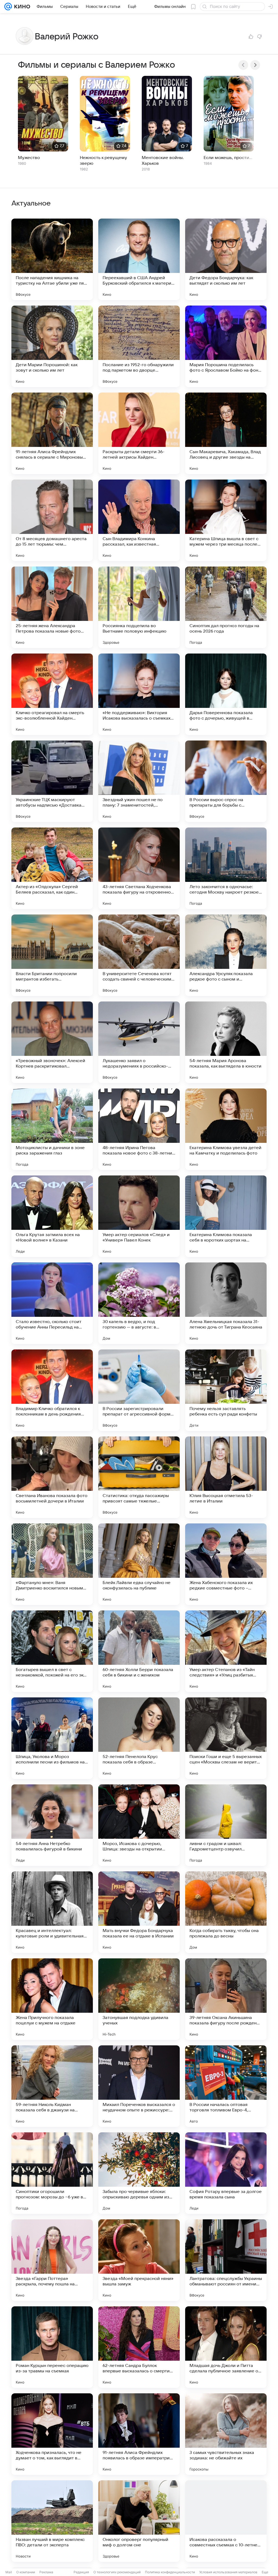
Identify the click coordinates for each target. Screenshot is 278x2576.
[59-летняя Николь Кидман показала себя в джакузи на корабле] (52, 2086)
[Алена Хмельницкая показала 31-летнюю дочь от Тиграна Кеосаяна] (226, 1303)
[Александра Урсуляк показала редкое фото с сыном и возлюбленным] (226, 955)
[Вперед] (255, 65)
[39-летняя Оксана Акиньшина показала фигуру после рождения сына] (226, 1999)
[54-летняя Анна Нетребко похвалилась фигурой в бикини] (52, 1825)
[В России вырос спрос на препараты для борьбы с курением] (226, 781)
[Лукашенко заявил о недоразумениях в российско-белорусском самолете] (139, 1042)
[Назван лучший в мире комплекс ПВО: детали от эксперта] (52, 2521)
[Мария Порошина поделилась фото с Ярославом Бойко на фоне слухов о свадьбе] (226, 346)
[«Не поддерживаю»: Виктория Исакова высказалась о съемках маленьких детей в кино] (139, 694)
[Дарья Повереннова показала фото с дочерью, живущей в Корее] (226, 694)
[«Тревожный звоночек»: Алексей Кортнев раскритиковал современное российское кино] (52, 1042)
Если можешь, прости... (228, 158)
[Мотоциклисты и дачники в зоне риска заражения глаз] (52, 1129)
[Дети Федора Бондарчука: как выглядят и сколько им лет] (226, 259)
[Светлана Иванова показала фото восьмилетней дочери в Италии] (52, 1477)
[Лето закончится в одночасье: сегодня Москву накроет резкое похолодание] (226, 868)
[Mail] (8, 7)
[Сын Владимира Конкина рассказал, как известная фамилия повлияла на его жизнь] (139, 520)
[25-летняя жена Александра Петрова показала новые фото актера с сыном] (52, 607)
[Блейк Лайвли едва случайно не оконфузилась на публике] (139, 1564)
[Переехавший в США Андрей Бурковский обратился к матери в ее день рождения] (139, 259)
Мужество (29, 158)
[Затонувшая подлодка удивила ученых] (139, 1999)
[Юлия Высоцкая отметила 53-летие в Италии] (226, 1477)
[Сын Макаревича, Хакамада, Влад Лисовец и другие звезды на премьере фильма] (226, 433)
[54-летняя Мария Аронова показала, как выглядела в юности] (226, 1042)
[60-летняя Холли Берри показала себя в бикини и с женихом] (139, 1651)
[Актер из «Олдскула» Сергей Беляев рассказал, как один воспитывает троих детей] (52, 868)
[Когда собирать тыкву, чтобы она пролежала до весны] (226, 1912)
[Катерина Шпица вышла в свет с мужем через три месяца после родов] (226, 520)
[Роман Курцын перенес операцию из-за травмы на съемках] (52, 2347)
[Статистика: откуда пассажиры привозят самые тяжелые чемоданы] (139, 1477)
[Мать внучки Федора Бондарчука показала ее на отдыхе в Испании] (139, 1912)
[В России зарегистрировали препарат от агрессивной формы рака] (139, 1390)
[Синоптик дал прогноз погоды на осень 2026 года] (226, 607)
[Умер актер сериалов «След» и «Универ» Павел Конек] (139, 1216)
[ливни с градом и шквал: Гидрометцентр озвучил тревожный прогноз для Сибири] (226, 1825)
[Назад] (243, 65)
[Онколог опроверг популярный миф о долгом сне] (139, 2521)
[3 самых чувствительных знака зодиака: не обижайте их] (226, 2434)
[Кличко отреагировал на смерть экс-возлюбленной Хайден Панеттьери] (52, 694)
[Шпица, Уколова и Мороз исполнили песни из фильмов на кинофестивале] (52, 1738)
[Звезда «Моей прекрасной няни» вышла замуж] (139, 2260)
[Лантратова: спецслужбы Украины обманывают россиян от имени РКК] (226, 2260)
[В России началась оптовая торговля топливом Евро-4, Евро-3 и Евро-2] (226, 2086)
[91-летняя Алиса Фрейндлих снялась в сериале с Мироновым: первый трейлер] (52, 433)
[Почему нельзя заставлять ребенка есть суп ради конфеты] (226, 1390)
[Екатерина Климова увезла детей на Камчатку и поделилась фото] (226, 1129)
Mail (9, 2572)
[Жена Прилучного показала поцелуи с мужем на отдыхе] (52, 1999)
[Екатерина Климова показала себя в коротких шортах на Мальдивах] (226, 1216)
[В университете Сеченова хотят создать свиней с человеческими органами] (139, 955)
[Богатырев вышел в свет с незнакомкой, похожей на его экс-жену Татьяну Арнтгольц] (52, 1651)
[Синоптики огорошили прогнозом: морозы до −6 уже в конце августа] (52, 2173)
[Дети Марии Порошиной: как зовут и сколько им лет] (52, 346)
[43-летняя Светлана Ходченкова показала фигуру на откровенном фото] (139, 868)
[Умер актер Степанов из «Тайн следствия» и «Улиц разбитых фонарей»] (226, 1651)
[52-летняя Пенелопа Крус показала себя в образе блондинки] (139, 1738)
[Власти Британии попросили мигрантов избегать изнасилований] (52, 955)
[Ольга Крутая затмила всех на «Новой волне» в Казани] (52, 1216)
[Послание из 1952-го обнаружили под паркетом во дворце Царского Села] (139, 346)
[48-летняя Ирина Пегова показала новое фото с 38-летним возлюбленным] (139, 1129)
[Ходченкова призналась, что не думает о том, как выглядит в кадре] (52, 2434)
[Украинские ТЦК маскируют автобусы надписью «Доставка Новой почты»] (52, 781)
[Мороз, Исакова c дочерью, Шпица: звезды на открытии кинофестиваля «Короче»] (139, 1825)
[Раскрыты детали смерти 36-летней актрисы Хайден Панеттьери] (139, 433)
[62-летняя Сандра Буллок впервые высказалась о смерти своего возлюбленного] (139, 2347)
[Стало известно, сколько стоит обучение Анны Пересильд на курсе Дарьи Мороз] (52, 1303)
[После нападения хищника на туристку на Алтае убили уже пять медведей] (52, 259)
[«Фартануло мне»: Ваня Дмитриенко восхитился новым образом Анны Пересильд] (52, 1564)
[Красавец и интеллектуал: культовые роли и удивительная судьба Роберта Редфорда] (52, 1912)
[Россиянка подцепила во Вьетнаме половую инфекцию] (139, 607)
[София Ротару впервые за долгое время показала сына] (226, 2173)
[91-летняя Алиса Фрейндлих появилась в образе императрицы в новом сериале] (139, 2434)
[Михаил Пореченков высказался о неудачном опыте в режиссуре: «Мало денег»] (139, 2086)
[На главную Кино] (21, 7)
